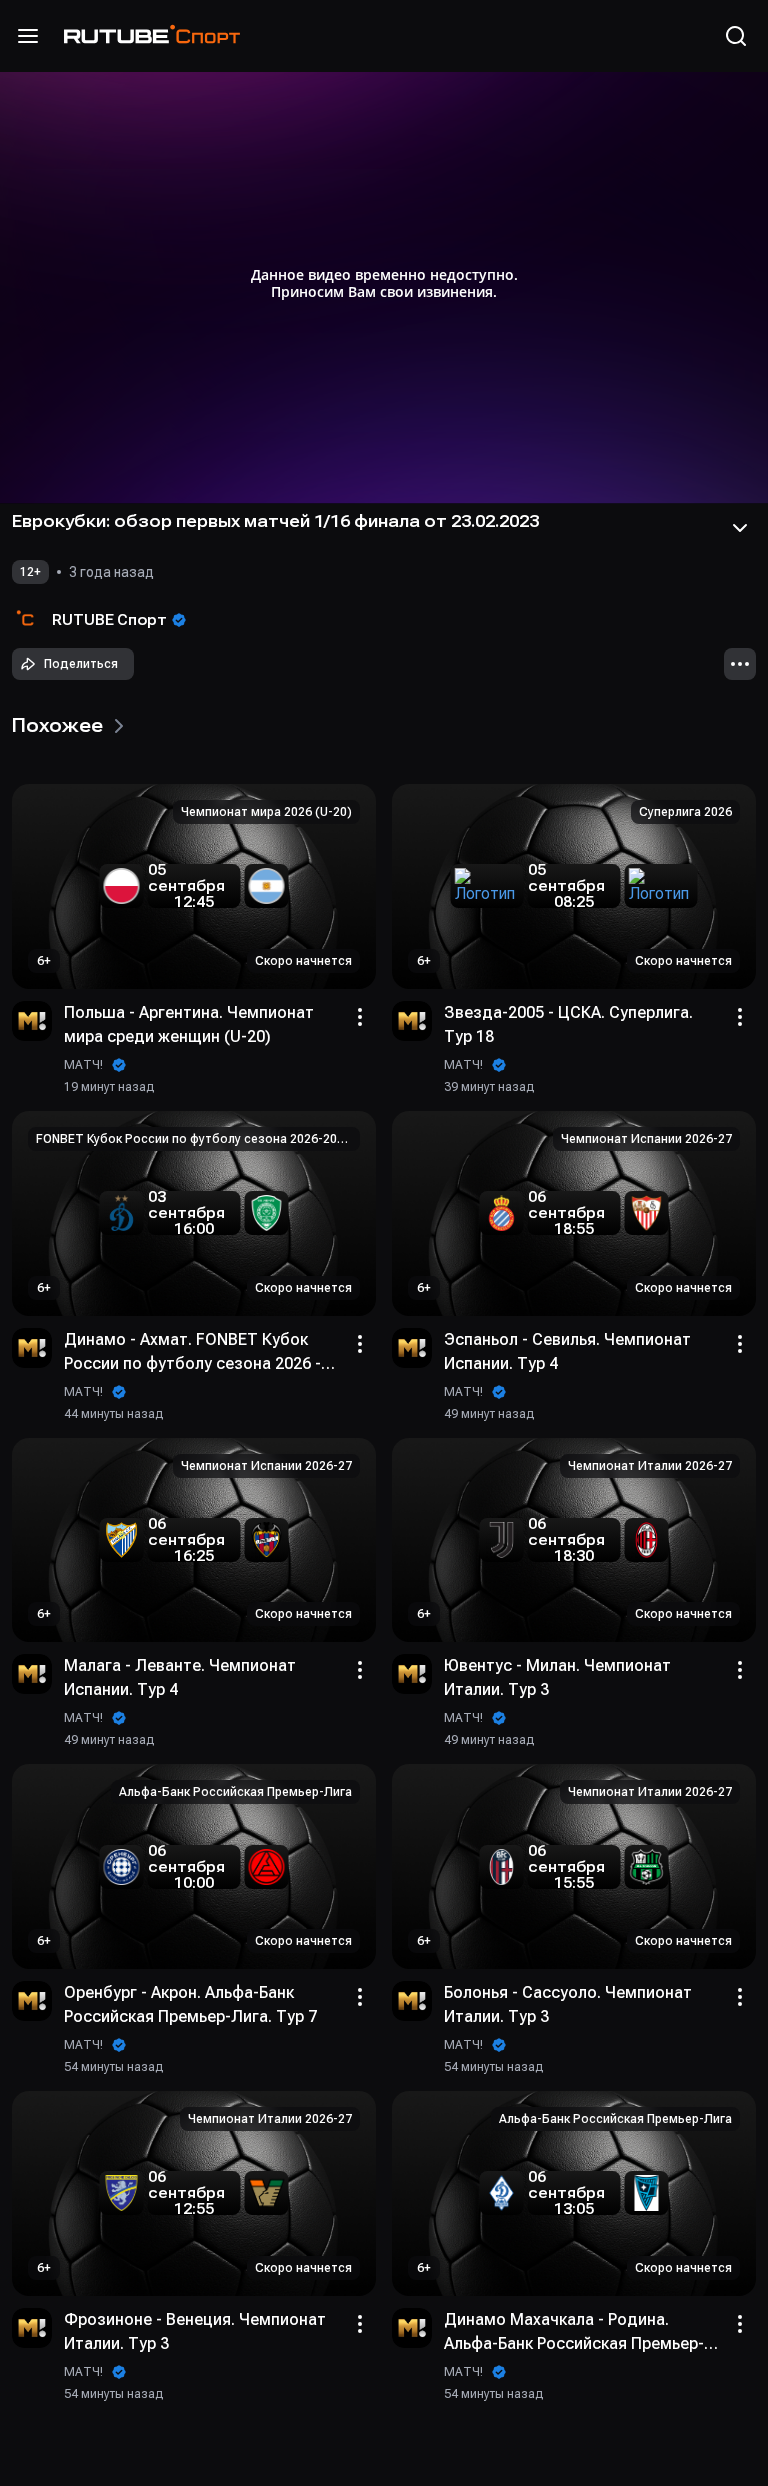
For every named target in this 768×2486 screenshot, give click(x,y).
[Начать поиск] (736, 36)
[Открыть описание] (740, 528)
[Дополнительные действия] (740, 664)
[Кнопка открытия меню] (28, 36)
